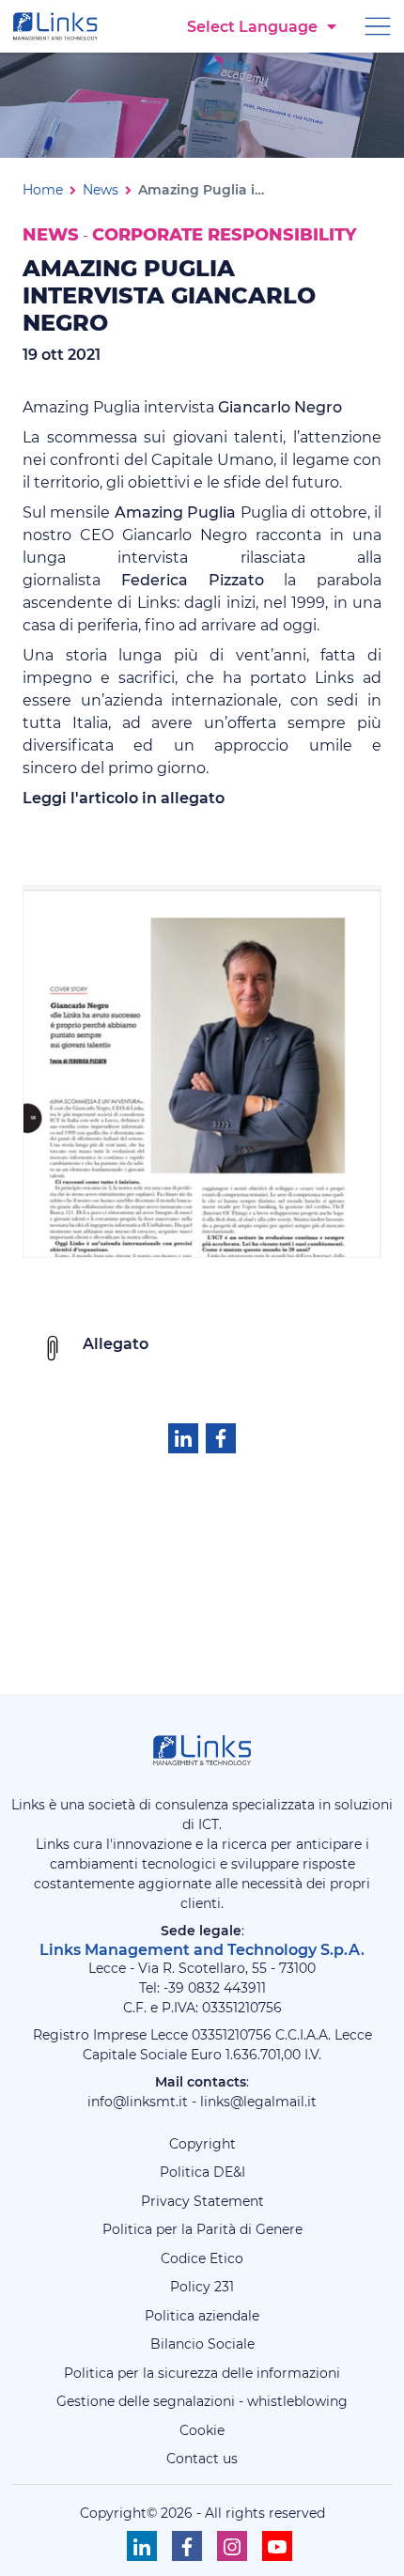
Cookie (202, 2430)
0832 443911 (227, 1988)
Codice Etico (202, 2258)
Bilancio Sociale (202, 2344)
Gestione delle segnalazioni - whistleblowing (202, 2401)
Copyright (202, 2144)
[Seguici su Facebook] (187, 2546)
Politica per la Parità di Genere (202, 2229)
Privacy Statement (202, 2201)
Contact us (202, 2459)
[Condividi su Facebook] (221, 1438)
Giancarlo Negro (280, 407)
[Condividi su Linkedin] (183, 1438)
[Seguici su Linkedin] (142, 2546)
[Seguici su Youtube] (277, 2546)
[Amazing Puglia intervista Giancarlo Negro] (202, 1071)
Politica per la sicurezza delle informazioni (202, 2373)
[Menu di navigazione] (378, 25)
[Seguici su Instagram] (232, 2546)
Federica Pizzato (193, 580)
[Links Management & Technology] (59, 26)
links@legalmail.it (258, 2102)
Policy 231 (202, 2287)
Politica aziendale (202, 2316)
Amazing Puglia (175, 512)
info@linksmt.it (138, 2102)
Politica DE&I (202, 2172)
